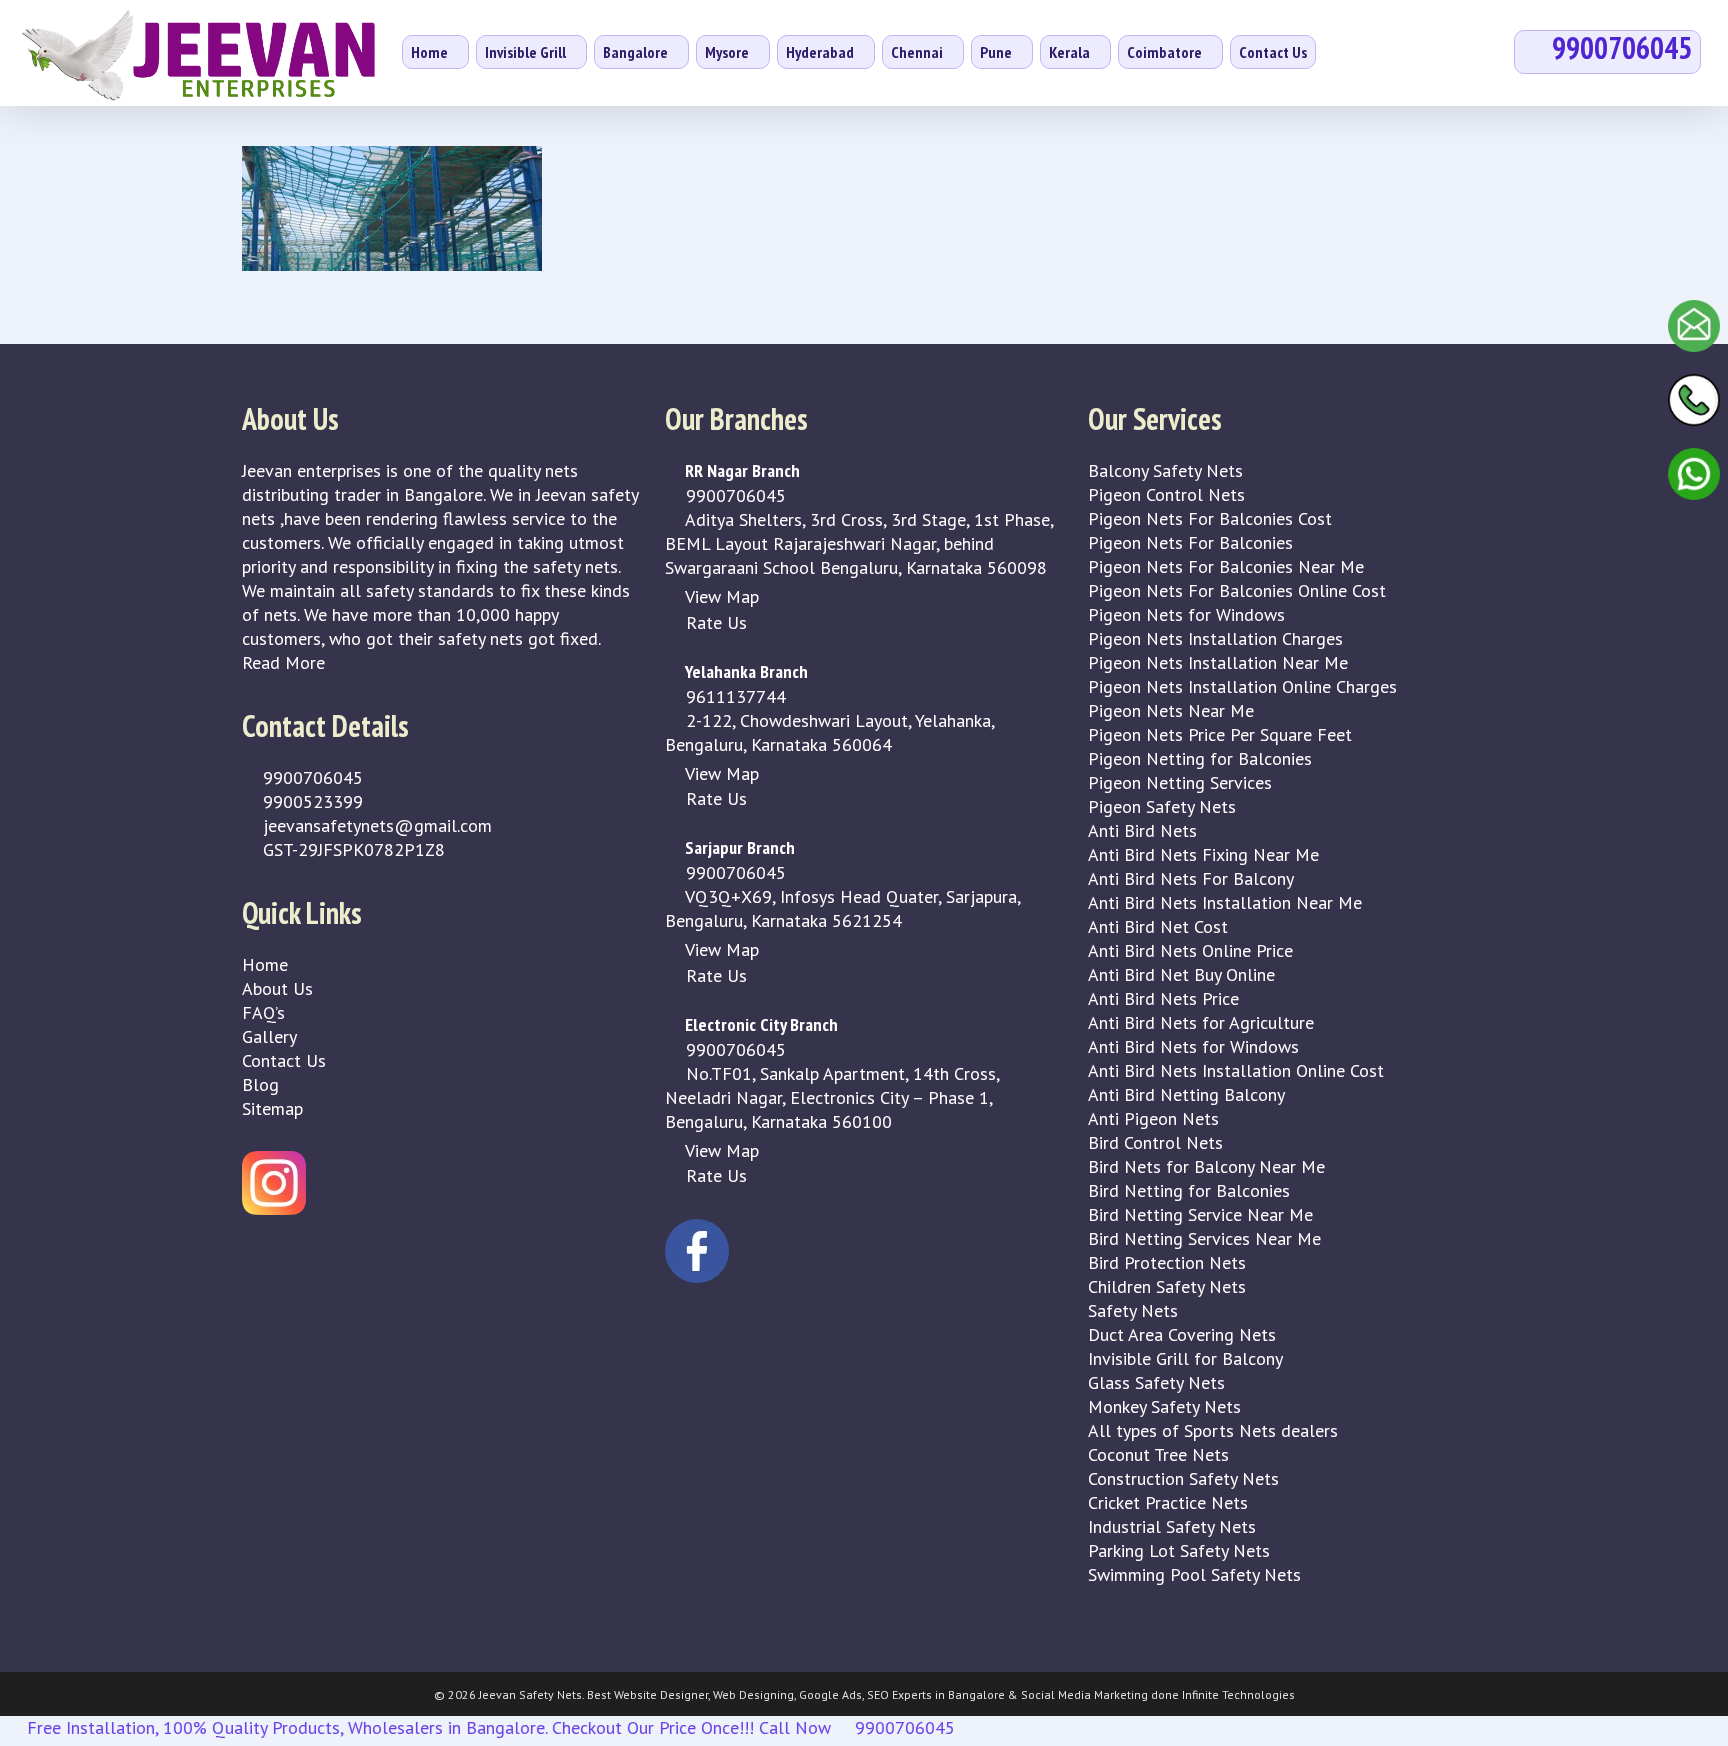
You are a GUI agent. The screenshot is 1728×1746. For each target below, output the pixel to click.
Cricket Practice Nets (1168, 1502)
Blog (260, 1084)
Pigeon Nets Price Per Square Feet (1220, 734)
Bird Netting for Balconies (1189, 1190)
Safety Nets (1133, 1310)
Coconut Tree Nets (1158, 1454)
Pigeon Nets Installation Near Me (1218, 662)
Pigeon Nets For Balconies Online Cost (1237, 590)
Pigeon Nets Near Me (1171, 710)
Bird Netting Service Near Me (1200, 1214)
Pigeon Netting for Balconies (1200, 758)
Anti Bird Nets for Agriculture (1201, 1022)
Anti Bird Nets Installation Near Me (1225, 902)
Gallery (269, 1036)
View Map (720, 596)
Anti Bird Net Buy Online (1181, 974)
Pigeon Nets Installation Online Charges (1242, 686)
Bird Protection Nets (1167, 1262)
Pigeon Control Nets (1166, 494)
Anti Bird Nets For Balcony (1191, 878)
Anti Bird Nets (1142, 830)
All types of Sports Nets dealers (1213, 1430)
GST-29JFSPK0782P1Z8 (351, 849)
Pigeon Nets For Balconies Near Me (1226, 566)
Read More (283, 662)
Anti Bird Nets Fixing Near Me (1203, 854)
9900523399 (310, 801)
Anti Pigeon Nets (1153, 1118)
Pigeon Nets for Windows (1186, 614)
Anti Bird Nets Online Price (1190, 950)
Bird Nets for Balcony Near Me (1206, 1166)
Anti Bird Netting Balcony (1186, 1094)
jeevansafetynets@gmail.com (375, 825)
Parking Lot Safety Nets (1179, 1550)
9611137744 (733, 696)
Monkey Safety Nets (1164, 1406)
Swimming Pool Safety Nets (1194, 1574)
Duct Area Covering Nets (1182, 1334)
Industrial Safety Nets (1172, 1526)
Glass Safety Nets (1156, 1382)
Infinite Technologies (1238, 1694)
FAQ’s (263, 1012)
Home (265, 964)
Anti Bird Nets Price (1163, 998)
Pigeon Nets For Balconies (1190, 542)
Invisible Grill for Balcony (1185, 1358)
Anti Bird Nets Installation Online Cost (1236, 1070)
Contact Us (284, 1060)
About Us (277, 988)
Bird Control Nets (1155, 1142)
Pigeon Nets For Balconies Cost (1210, 518)
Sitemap (272, 1108)
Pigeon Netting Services (1180, 782)
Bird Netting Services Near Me (1204, 1238)
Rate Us (714, 622)
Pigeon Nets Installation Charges (1215, 638)
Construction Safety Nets (1183, 1478)
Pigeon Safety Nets (1162, 806)
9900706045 (310, 777)
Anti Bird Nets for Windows (1193, 1046)
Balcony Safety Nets (1165, 470)
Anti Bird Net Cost (1158, 926)
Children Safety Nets (1167, 1286)
